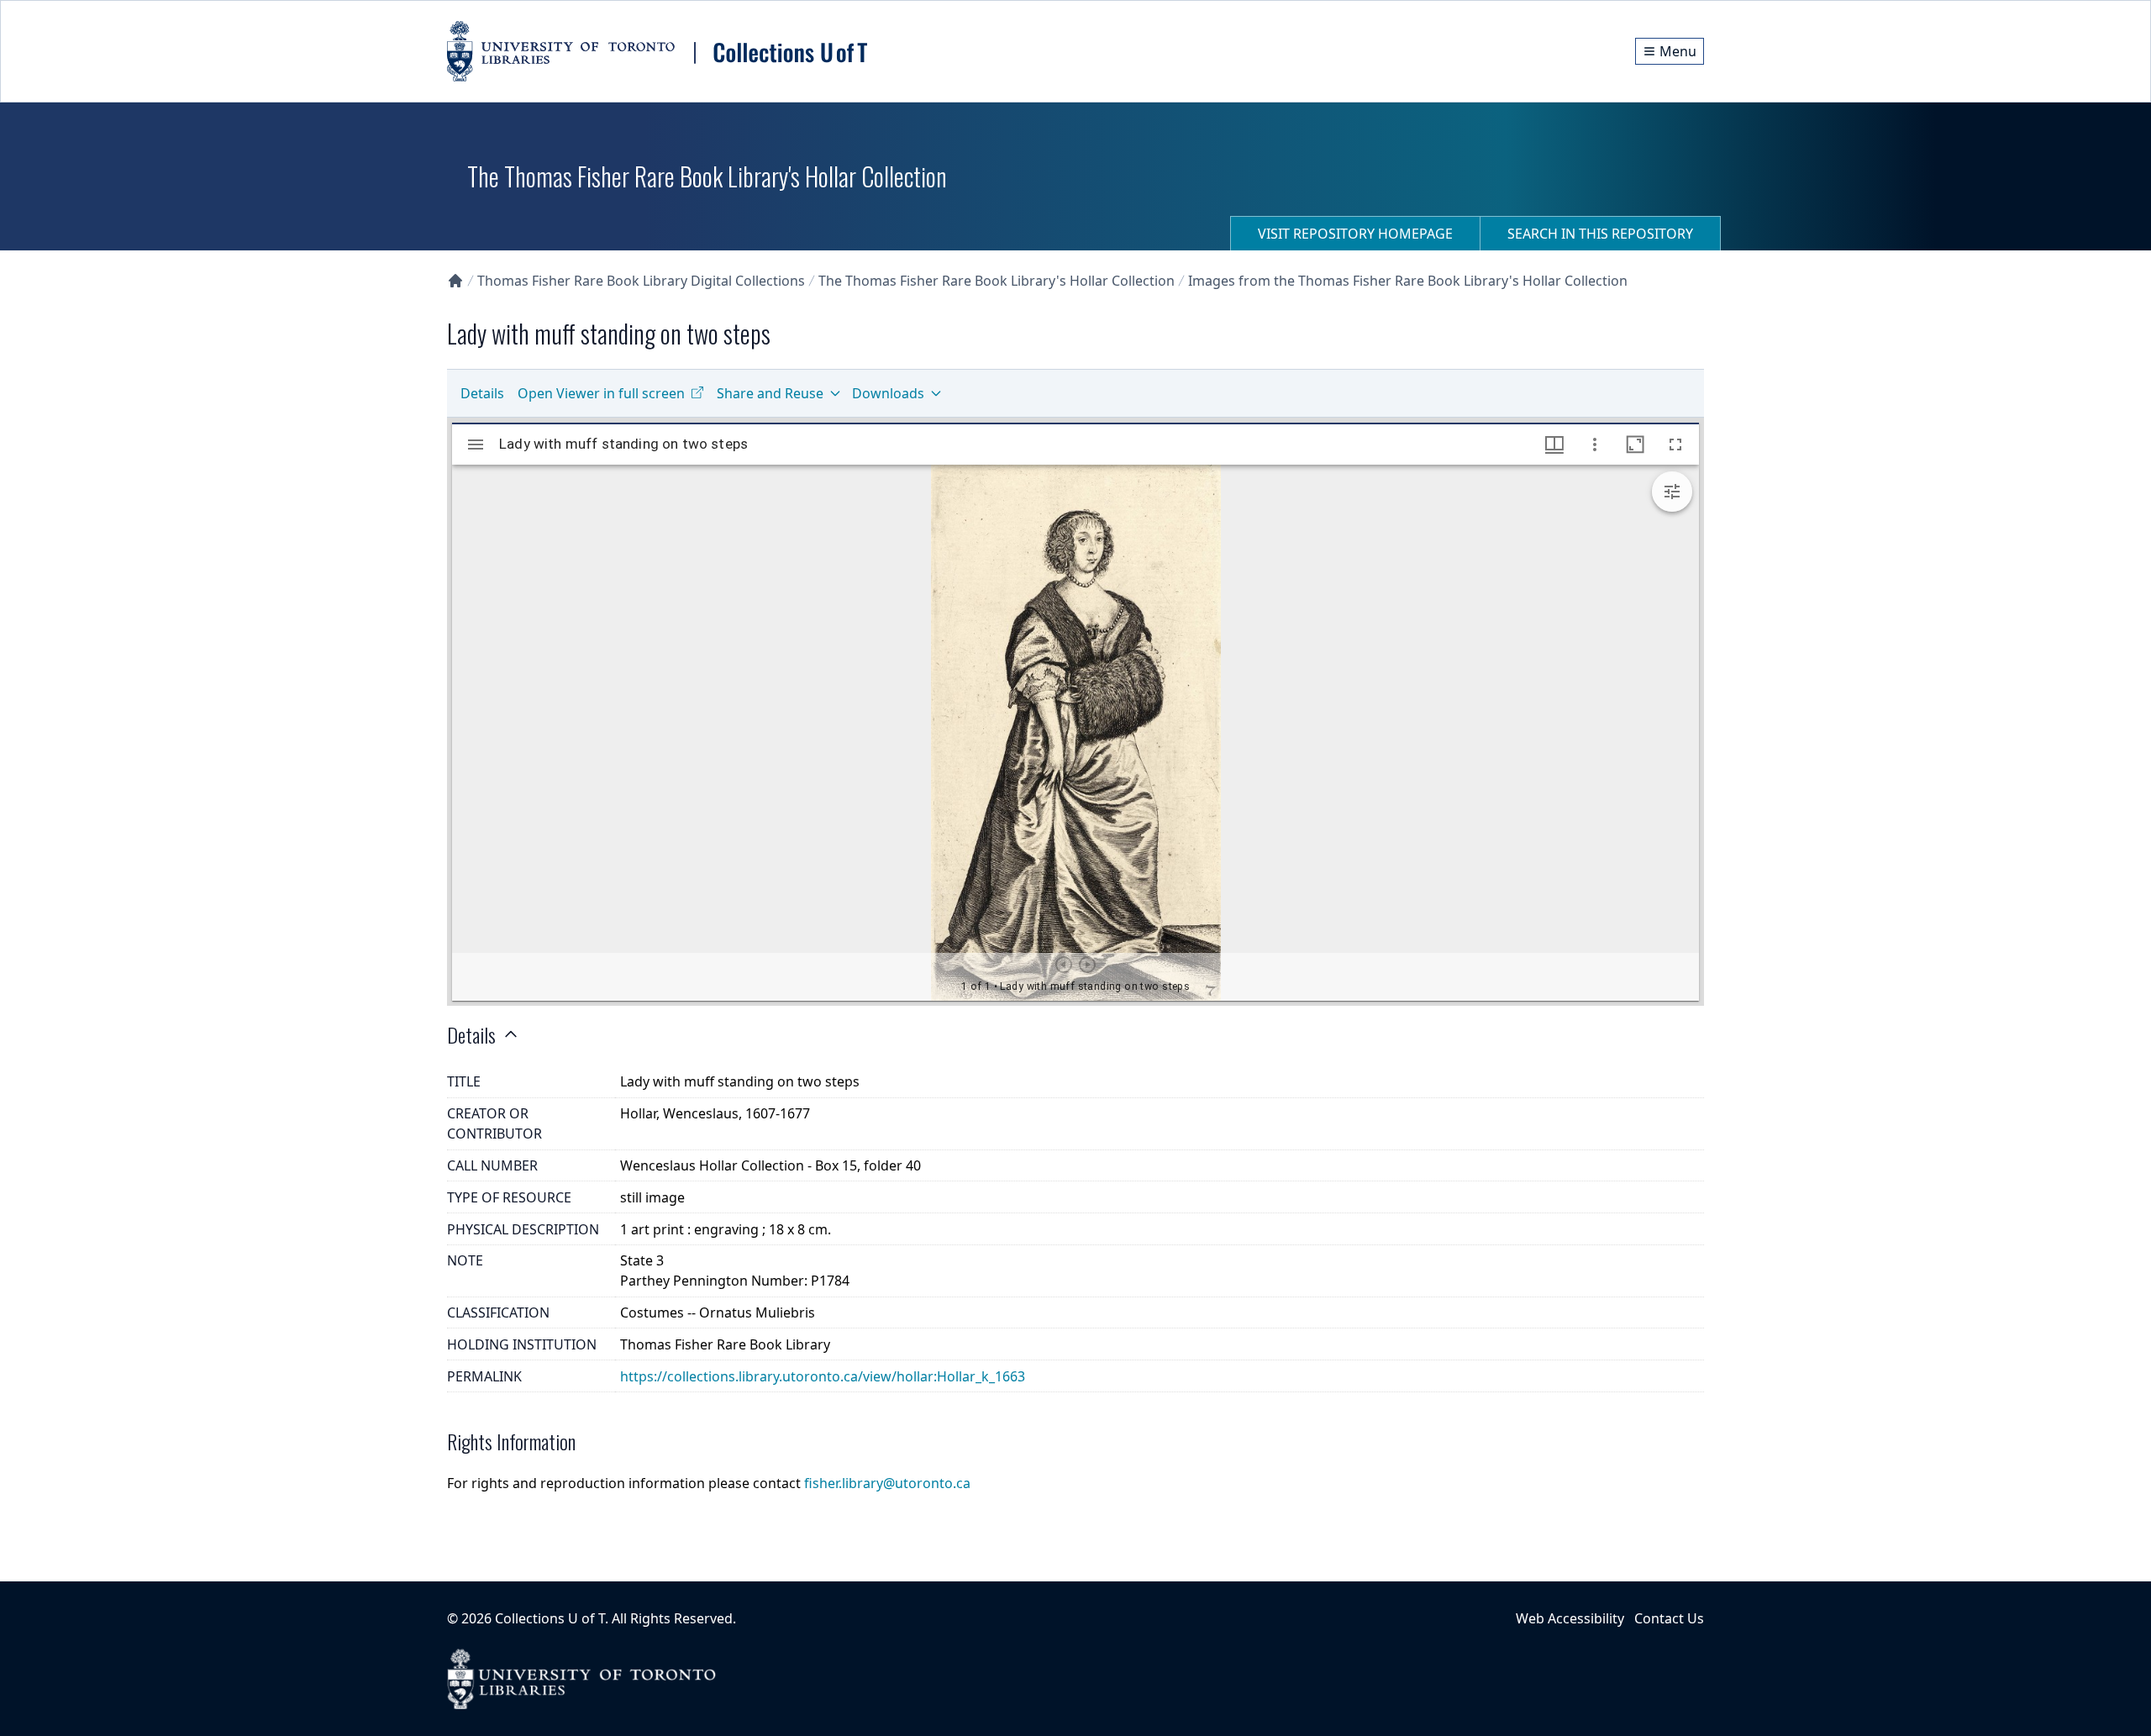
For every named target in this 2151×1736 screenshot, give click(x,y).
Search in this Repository (1600, 234)
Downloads (888, 393)
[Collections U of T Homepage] (455, 281)
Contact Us (1669, 1618)
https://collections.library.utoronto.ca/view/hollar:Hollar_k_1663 (823, 1376)
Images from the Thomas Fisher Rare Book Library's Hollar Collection (1408, 281)
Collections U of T (550, 1618)
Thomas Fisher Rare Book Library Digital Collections (641, 281)
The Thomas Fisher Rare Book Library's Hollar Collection (997, 281)
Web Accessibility (1570, 1618)
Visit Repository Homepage (1355, 234)
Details (482, 393)
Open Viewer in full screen (601, 393)
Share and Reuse (770, 393)
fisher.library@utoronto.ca (887, 1483)
